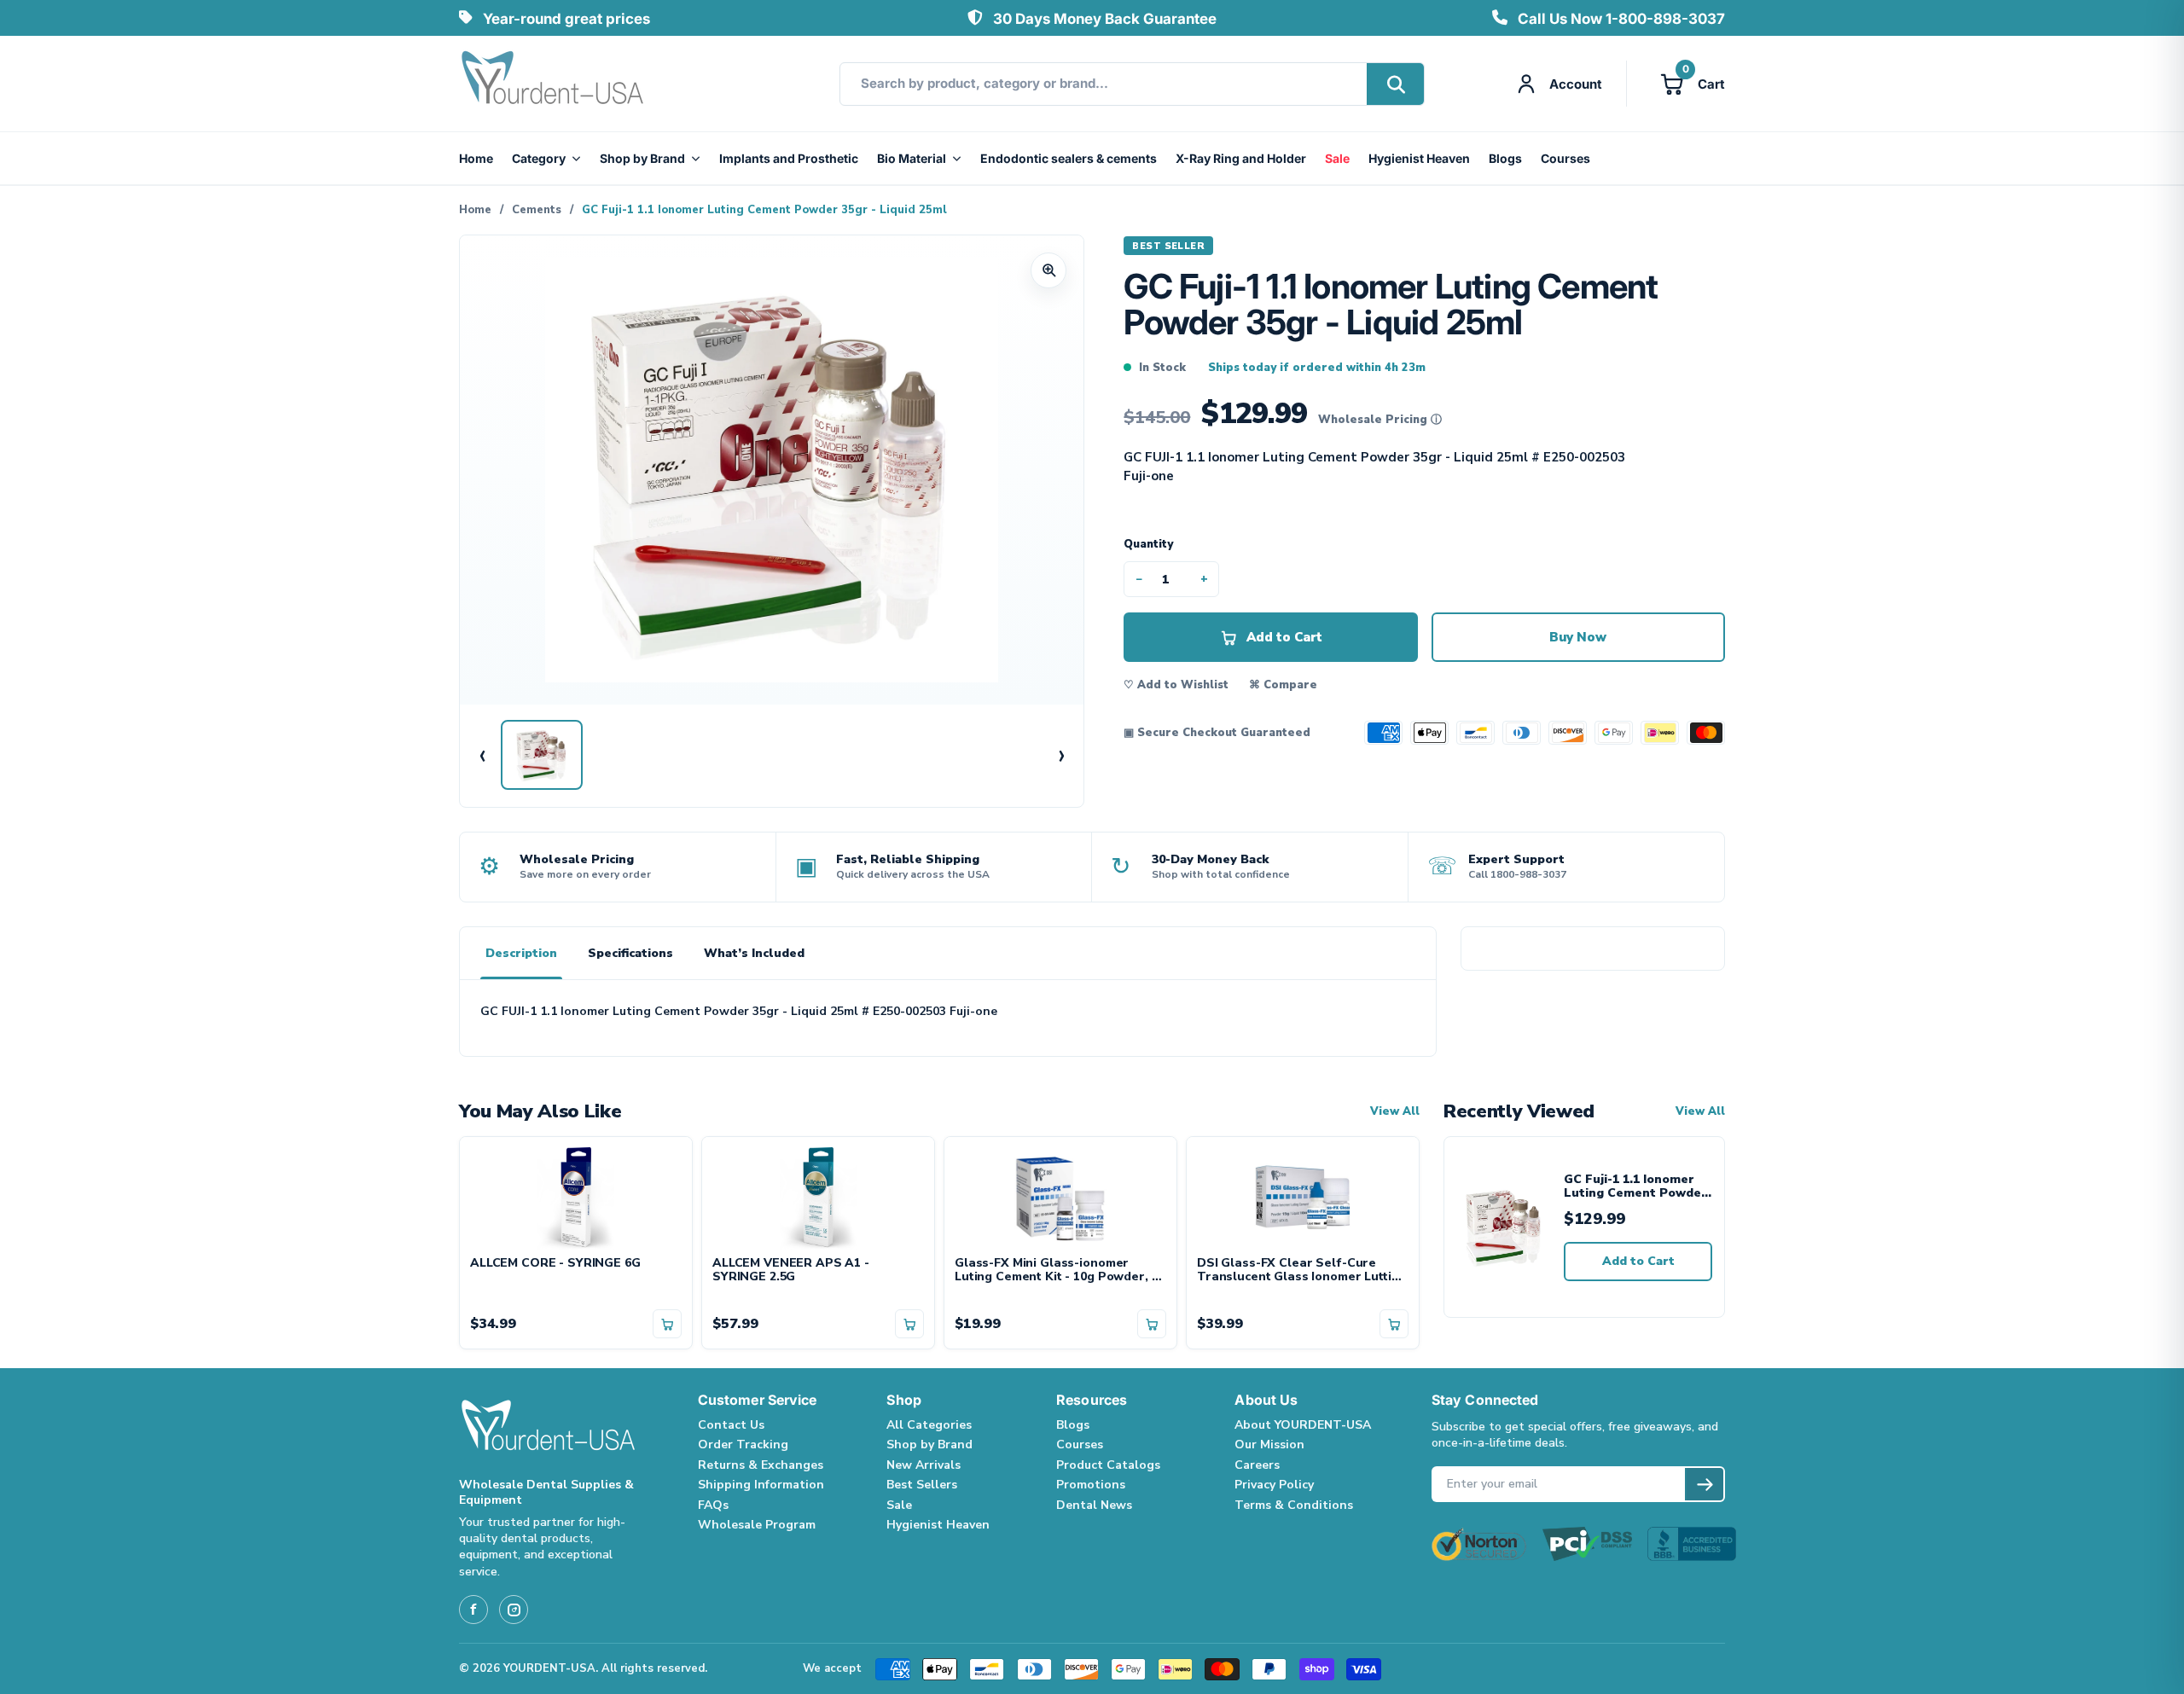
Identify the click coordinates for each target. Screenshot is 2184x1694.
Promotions (1091, 1485)
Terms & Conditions (1294, 1505)
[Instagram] (514, 1610)
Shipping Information (761, 1485)
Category (539, 158)
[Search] (1395, 84)
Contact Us (731, 1425)
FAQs (713, 1505)
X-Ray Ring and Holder (1241, 158)
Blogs (1505, 158)
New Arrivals (924, 1465)
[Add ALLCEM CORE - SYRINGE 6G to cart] (667, 1324)
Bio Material (912, 158)
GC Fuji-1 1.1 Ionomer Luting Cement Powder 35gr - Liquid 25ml (1635, 1187)
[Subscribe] (1704, 1484)
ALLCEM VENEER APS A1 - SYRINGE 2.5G (791, 1271)
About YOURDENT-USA (1303, 1425)
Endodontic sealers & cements (1069, 158)
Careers (1257, 1465)
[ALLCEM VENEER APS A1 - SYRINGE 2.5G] (818, 1197)
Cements (537, 210)
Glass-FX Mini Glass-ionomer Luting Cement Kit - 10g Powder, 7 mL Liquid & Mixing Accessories (1056, 1271)
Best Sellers (922, 1485)
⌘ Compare (1283, 685)
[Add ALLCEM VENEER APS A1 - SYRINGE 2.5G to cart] (909, 1324)
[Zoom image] (1048, 270)
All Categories (929, 1425)
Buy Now (1578, 637)
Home (476, 158)
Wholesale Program (757, 1525)
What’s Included (754, 953)
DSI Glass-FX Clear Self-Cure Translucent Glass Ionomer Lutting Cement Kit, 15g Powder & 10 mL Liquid (1301, 1271)
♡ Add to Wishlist (1176, 685)
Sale (1337, 158)
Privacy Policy (1274, 1485)
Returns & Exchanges (761, 1465)
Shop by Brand (642, 158)
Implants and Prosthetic (789, 158)
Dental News (1094, 1505)
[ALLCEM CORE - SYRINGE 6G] (576, 1197)
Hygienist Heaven (1419, 158)
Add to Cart (1638, 1261)
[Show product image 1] (542, 755)
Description (521, 953)
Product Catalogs (1108, 1465)
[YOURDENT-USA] (553, 84)
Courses (1565, 158)
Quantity (1148, 544)
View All (1395, 1112)
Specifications (630, 953)
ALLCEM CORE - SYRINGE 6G (555, 1264)
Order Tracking (743, 1445)
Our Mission (1269, 1445)
